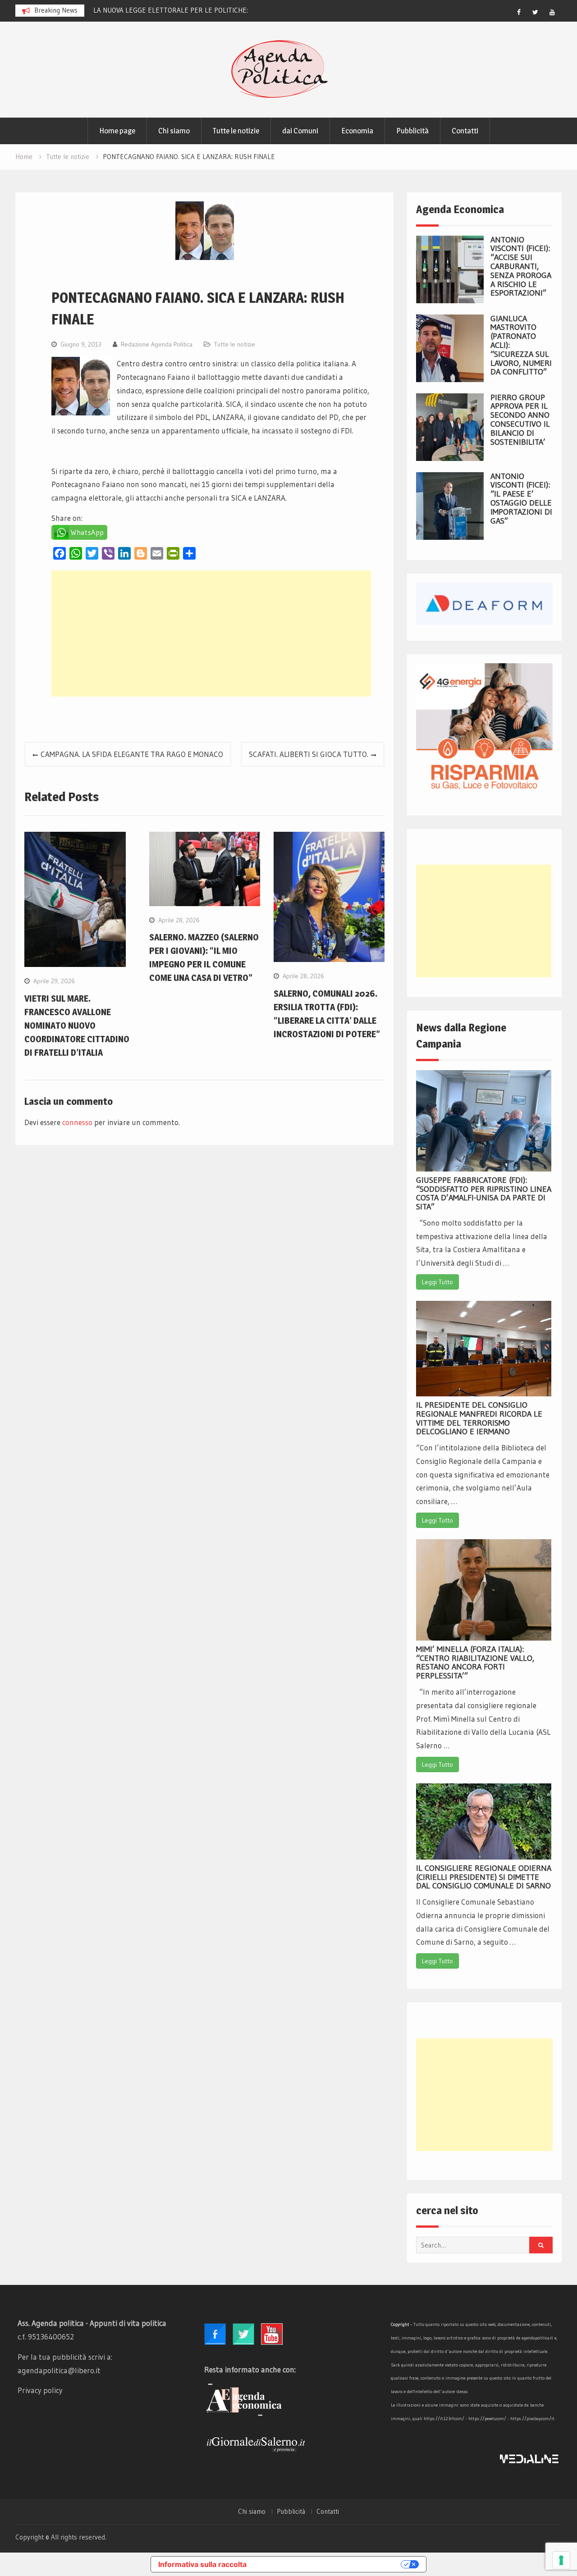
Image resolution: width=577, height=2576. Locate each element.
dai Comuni (300, 131)
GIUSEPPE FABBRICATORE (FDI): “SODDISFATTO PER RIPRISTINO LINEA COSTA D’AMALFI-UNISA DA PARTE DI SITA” (484, 1193)
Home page (117, 131)
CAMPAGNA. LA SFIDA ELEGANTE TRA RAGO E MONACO (132, 754)
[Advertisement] (211, 634)
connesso (77, 1122)
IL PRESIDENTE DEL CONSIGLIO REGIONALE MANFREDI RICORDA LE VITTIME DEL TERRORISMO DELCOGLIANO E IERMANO (479, 1418)
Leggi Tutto (437, 1282)
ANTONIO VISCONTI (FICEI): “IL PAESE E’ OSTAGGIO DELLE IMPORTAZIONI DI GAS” (521, 499)
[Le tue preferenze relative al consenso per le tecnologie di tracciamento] (561, 2560)
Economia (357, 131)
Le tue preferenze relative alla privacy (328, 2564)
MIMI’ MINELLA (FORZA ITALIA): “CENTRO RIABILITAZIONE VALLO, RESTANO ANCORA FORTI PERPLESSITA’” (475, 1662)
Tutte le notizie (236, 131)
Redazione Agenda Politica (157, 344)
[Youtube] (552, 12)
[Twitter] (536, 12)
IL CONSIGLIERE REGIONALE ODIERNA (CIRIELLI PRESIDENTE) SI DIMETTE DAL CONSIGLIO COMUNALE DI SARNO (484, 1877)
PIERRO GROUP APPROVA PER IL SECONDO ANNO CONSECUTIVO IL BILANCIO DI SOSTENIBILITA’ (520, 420)
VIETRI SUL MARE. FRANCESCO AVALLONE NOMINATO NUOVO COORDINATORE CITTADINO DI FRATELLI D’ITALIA (77, 1026)
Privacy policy (40, 2390)
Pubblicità (412, 131)
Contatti (465, 131)
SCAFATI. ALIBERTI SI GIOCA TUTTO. (309, 754)
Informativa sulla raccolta (202, 2564)
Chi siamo (174, 131)
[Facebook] (519, 12)
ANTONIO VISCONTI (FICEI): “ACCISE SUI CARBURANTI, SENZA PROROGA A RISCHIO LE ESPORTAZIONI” (521, 267)
